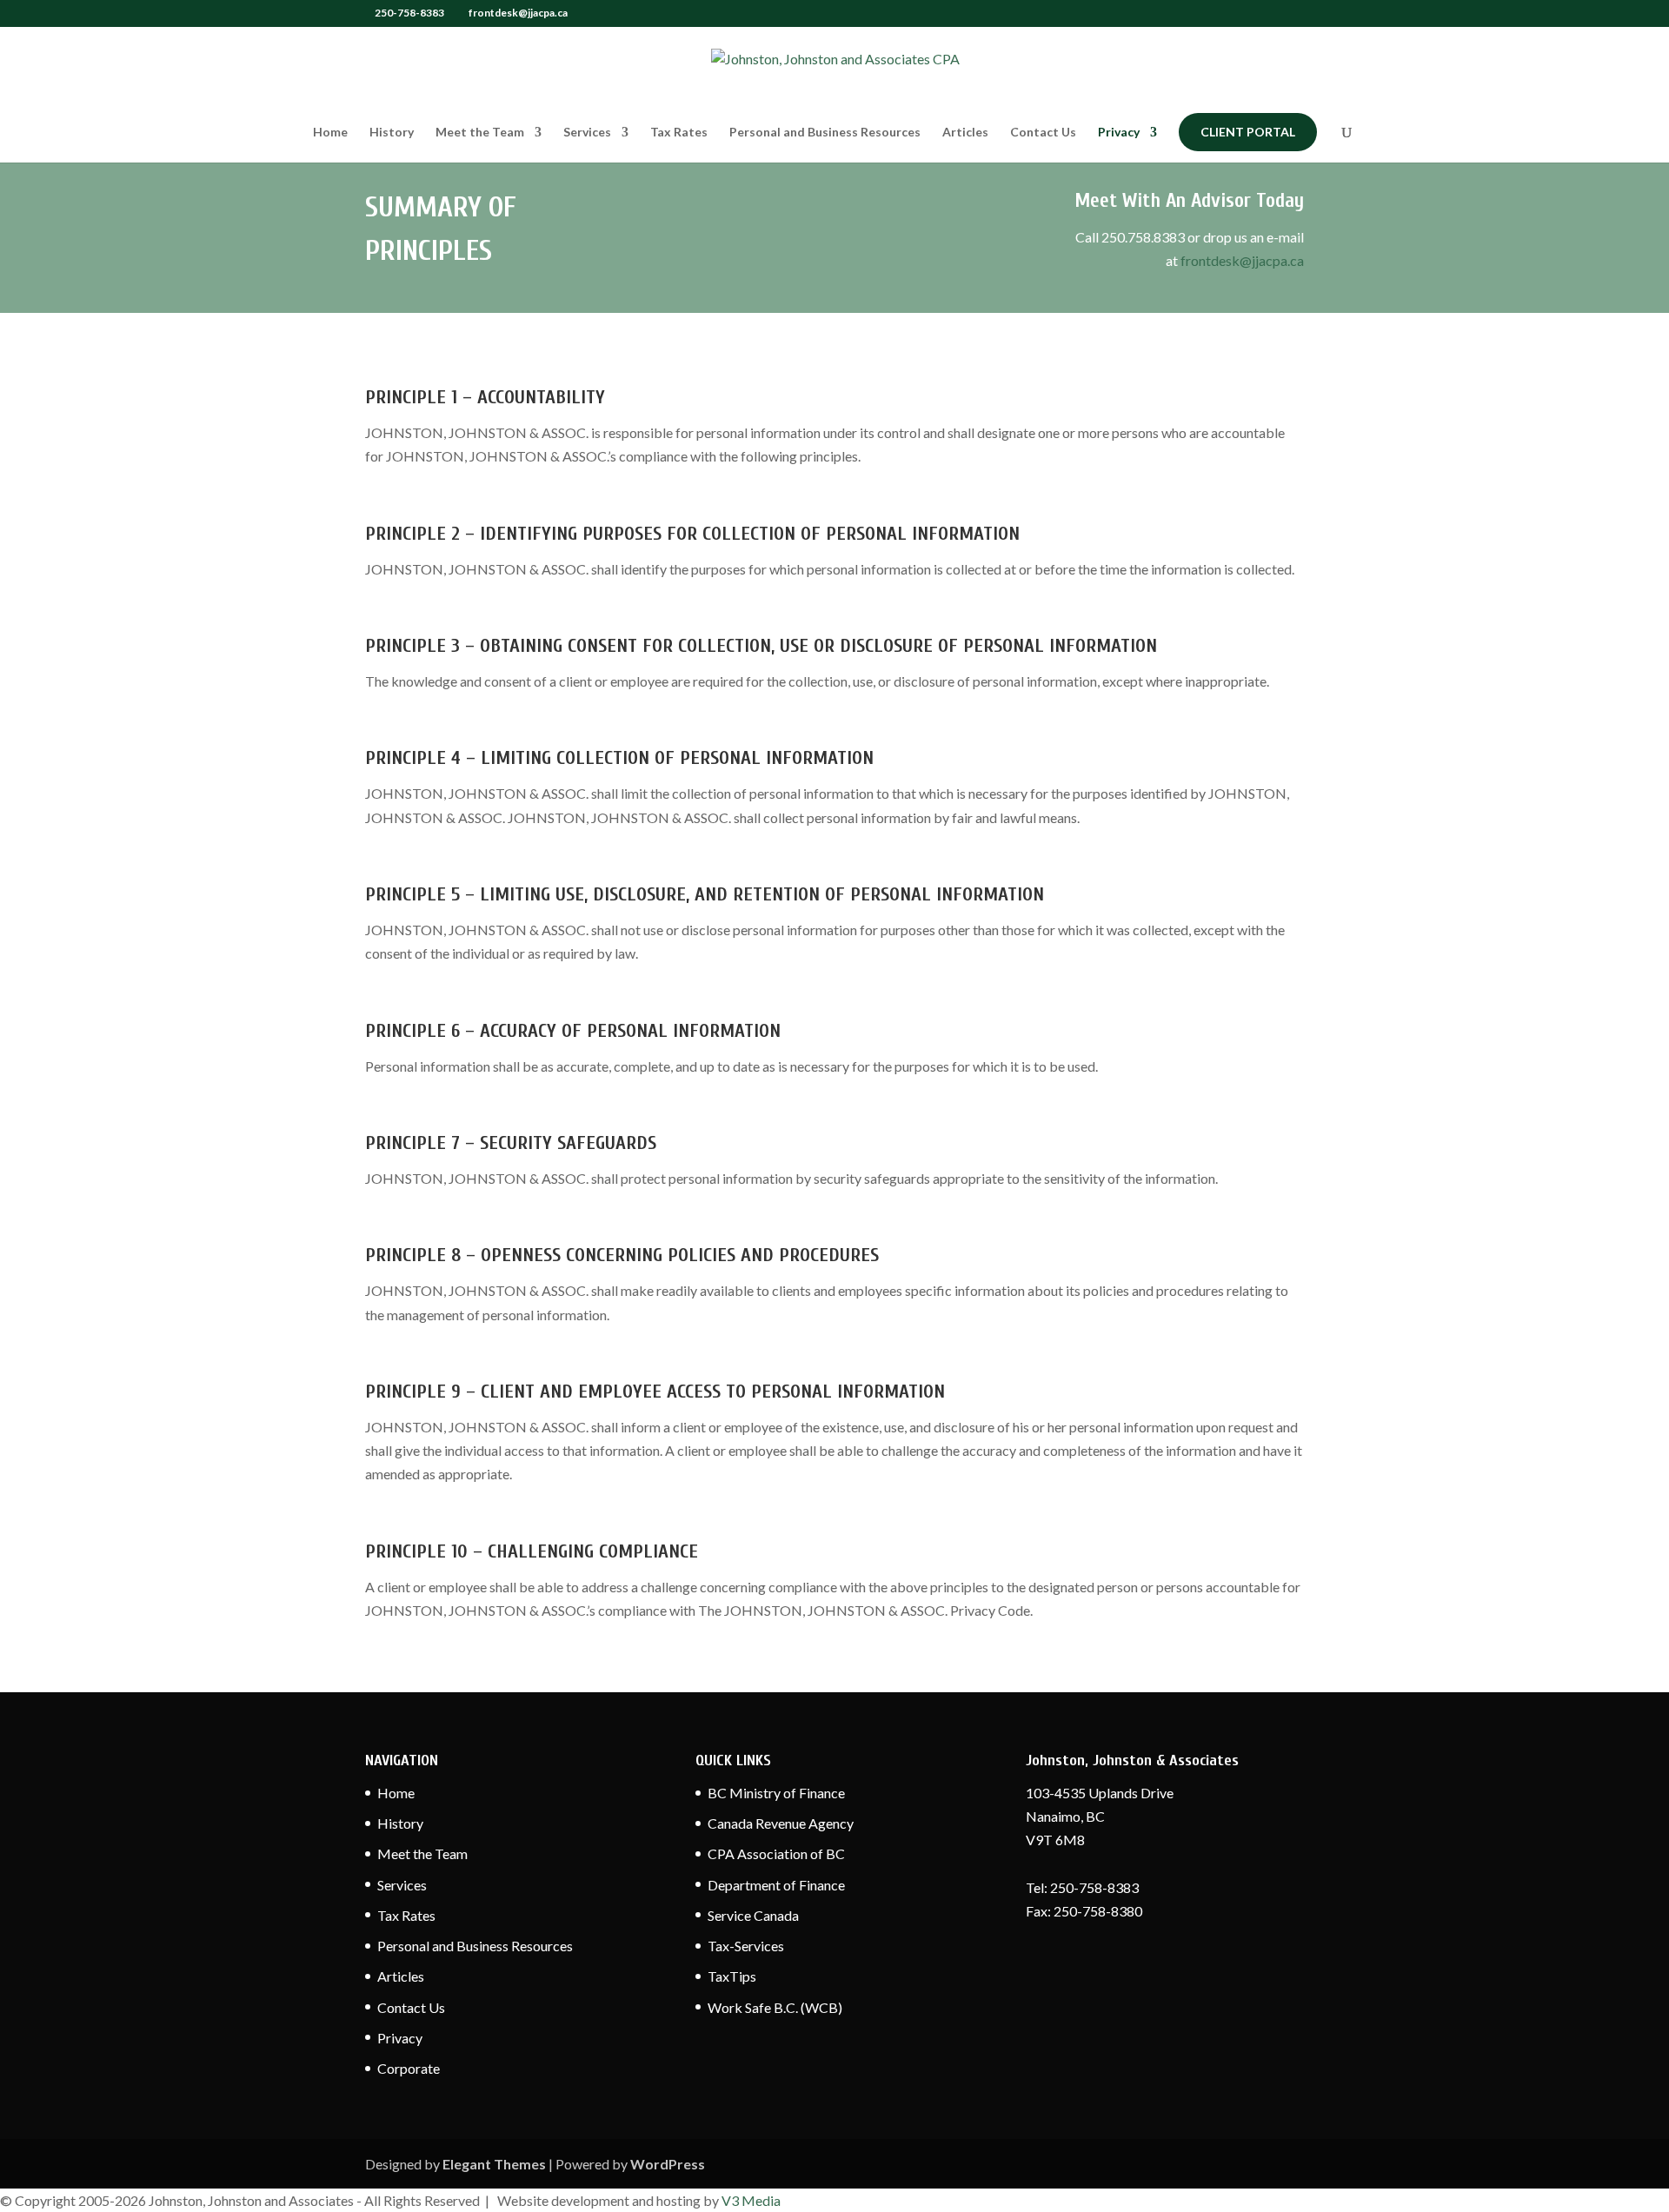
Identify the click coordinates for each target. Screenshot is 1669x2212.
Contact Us (1043, 133)
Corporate (409, 2068)
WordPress (668, 2164)
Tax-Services (746, 1946)
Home (330, 133)
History (392, 133)
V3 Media (751, 2200)
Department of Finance (776, 1885)
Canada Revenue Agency (781, 1823)
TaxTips (732, 1976)
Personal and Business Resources (825, 133)
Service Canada (753, 1915)
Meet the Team (480, 133)
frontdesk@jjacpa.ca (1242, 260)
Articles (965, 133)
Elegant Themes (494, 2164)
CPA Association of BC (776, 1853)
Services (587, 133)
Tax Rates (679, 133)
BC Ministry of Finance (776, 1793)
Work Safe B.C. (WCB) (775, 2007)
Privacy (1119, 133)
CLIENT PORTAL (1248, 132)
